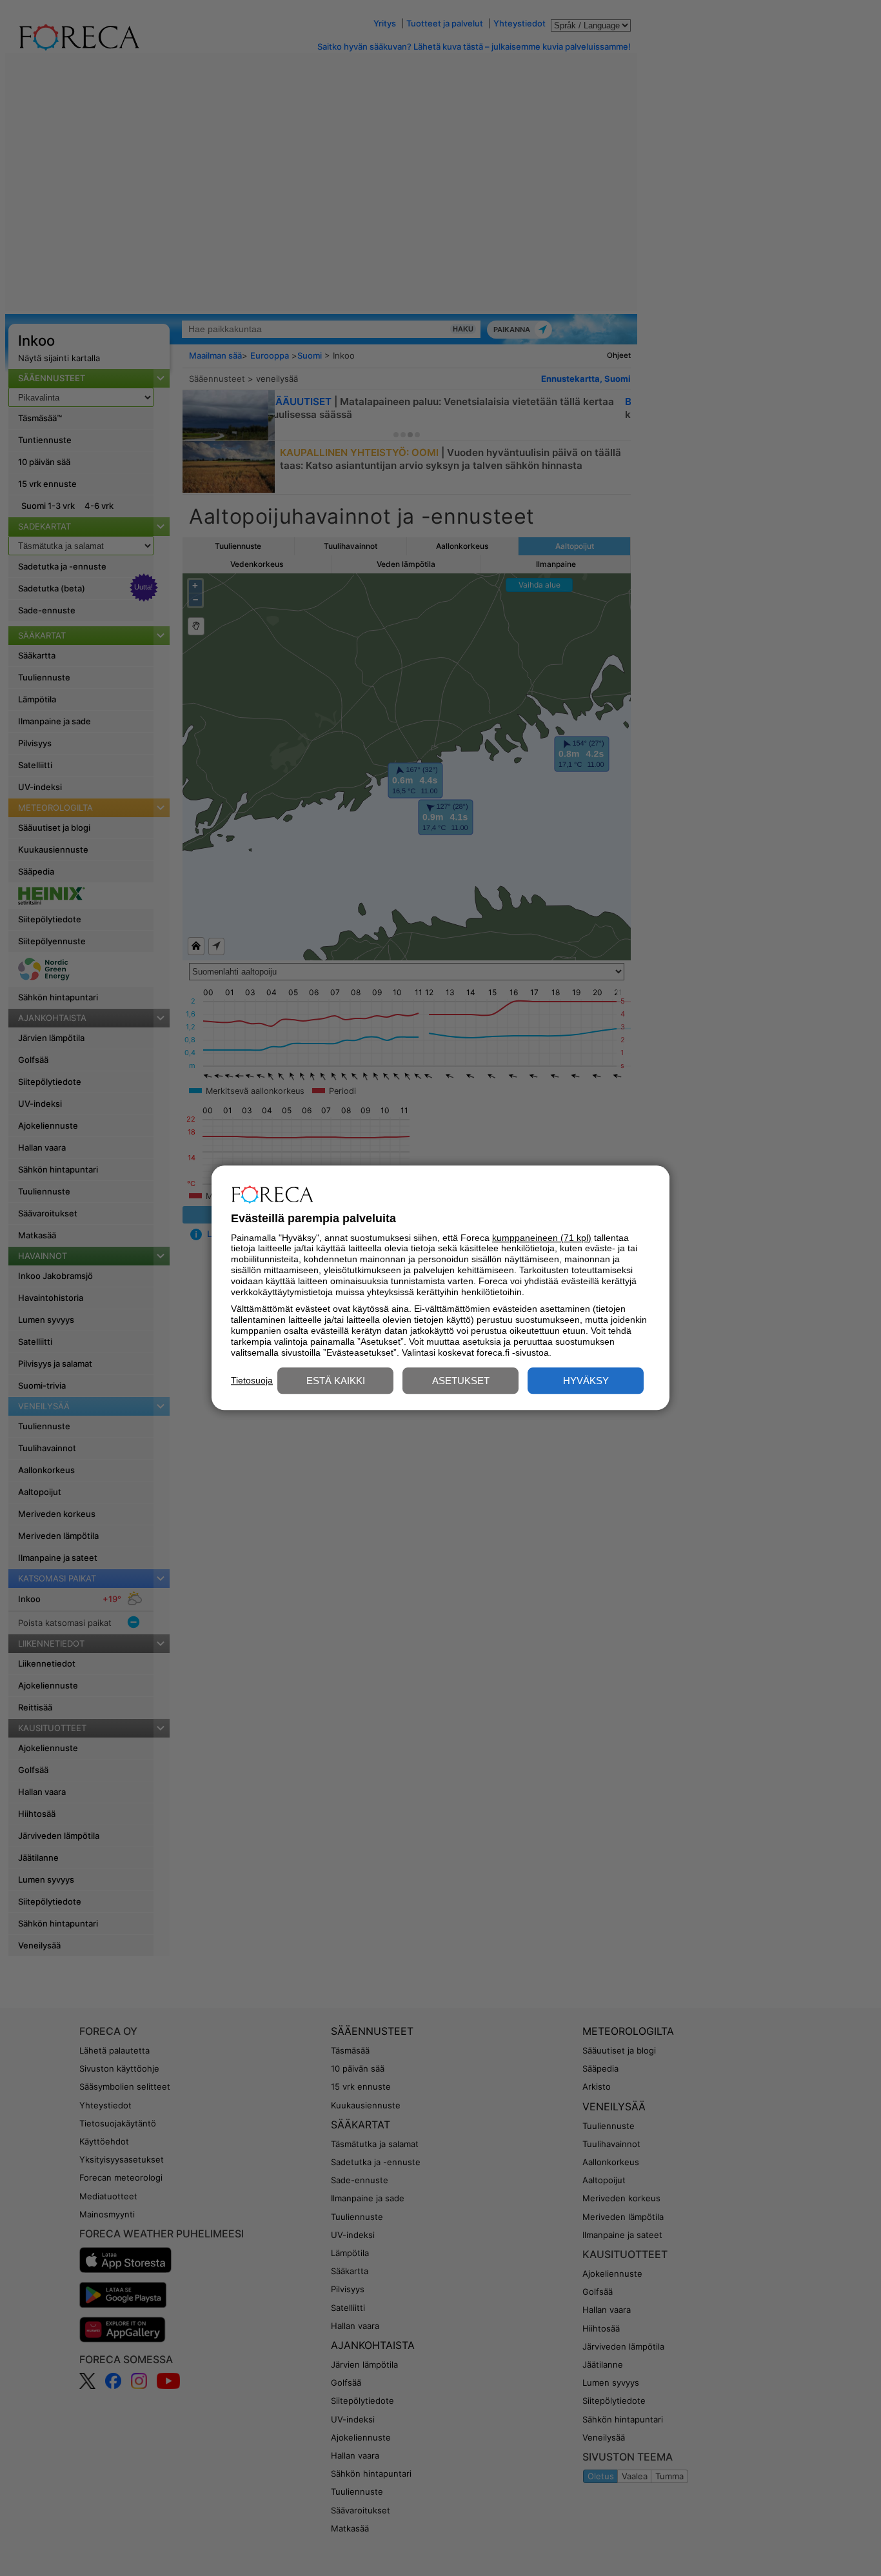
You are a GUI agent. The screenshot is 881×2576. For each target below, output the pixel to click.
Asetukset (461, 1381)
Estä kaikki (336, 1381)
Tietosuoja (252, 1380)
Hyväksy (586, 1381)
